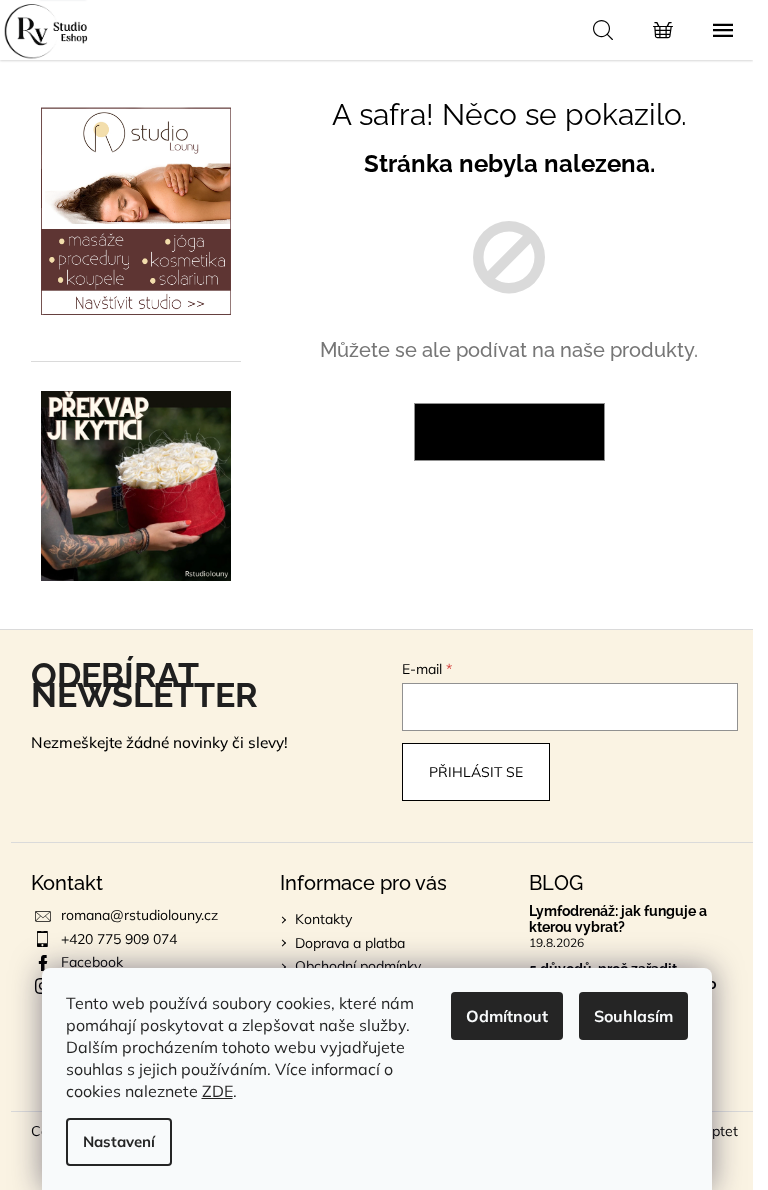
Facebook (92, 962)
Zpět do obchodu (509, 432)
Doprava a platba (350, 943)
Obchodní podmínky (358, 966)
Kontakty (323, 919)
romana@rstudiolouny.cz (139, 915)
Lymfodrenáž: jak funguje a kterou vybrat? (618, 919)
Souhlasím (633, 1016)
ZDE (217, 1091)
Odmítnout (507, 1016)
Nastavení (119, 1141)
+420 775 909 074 (119, 939)
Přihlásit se (476, 772)
